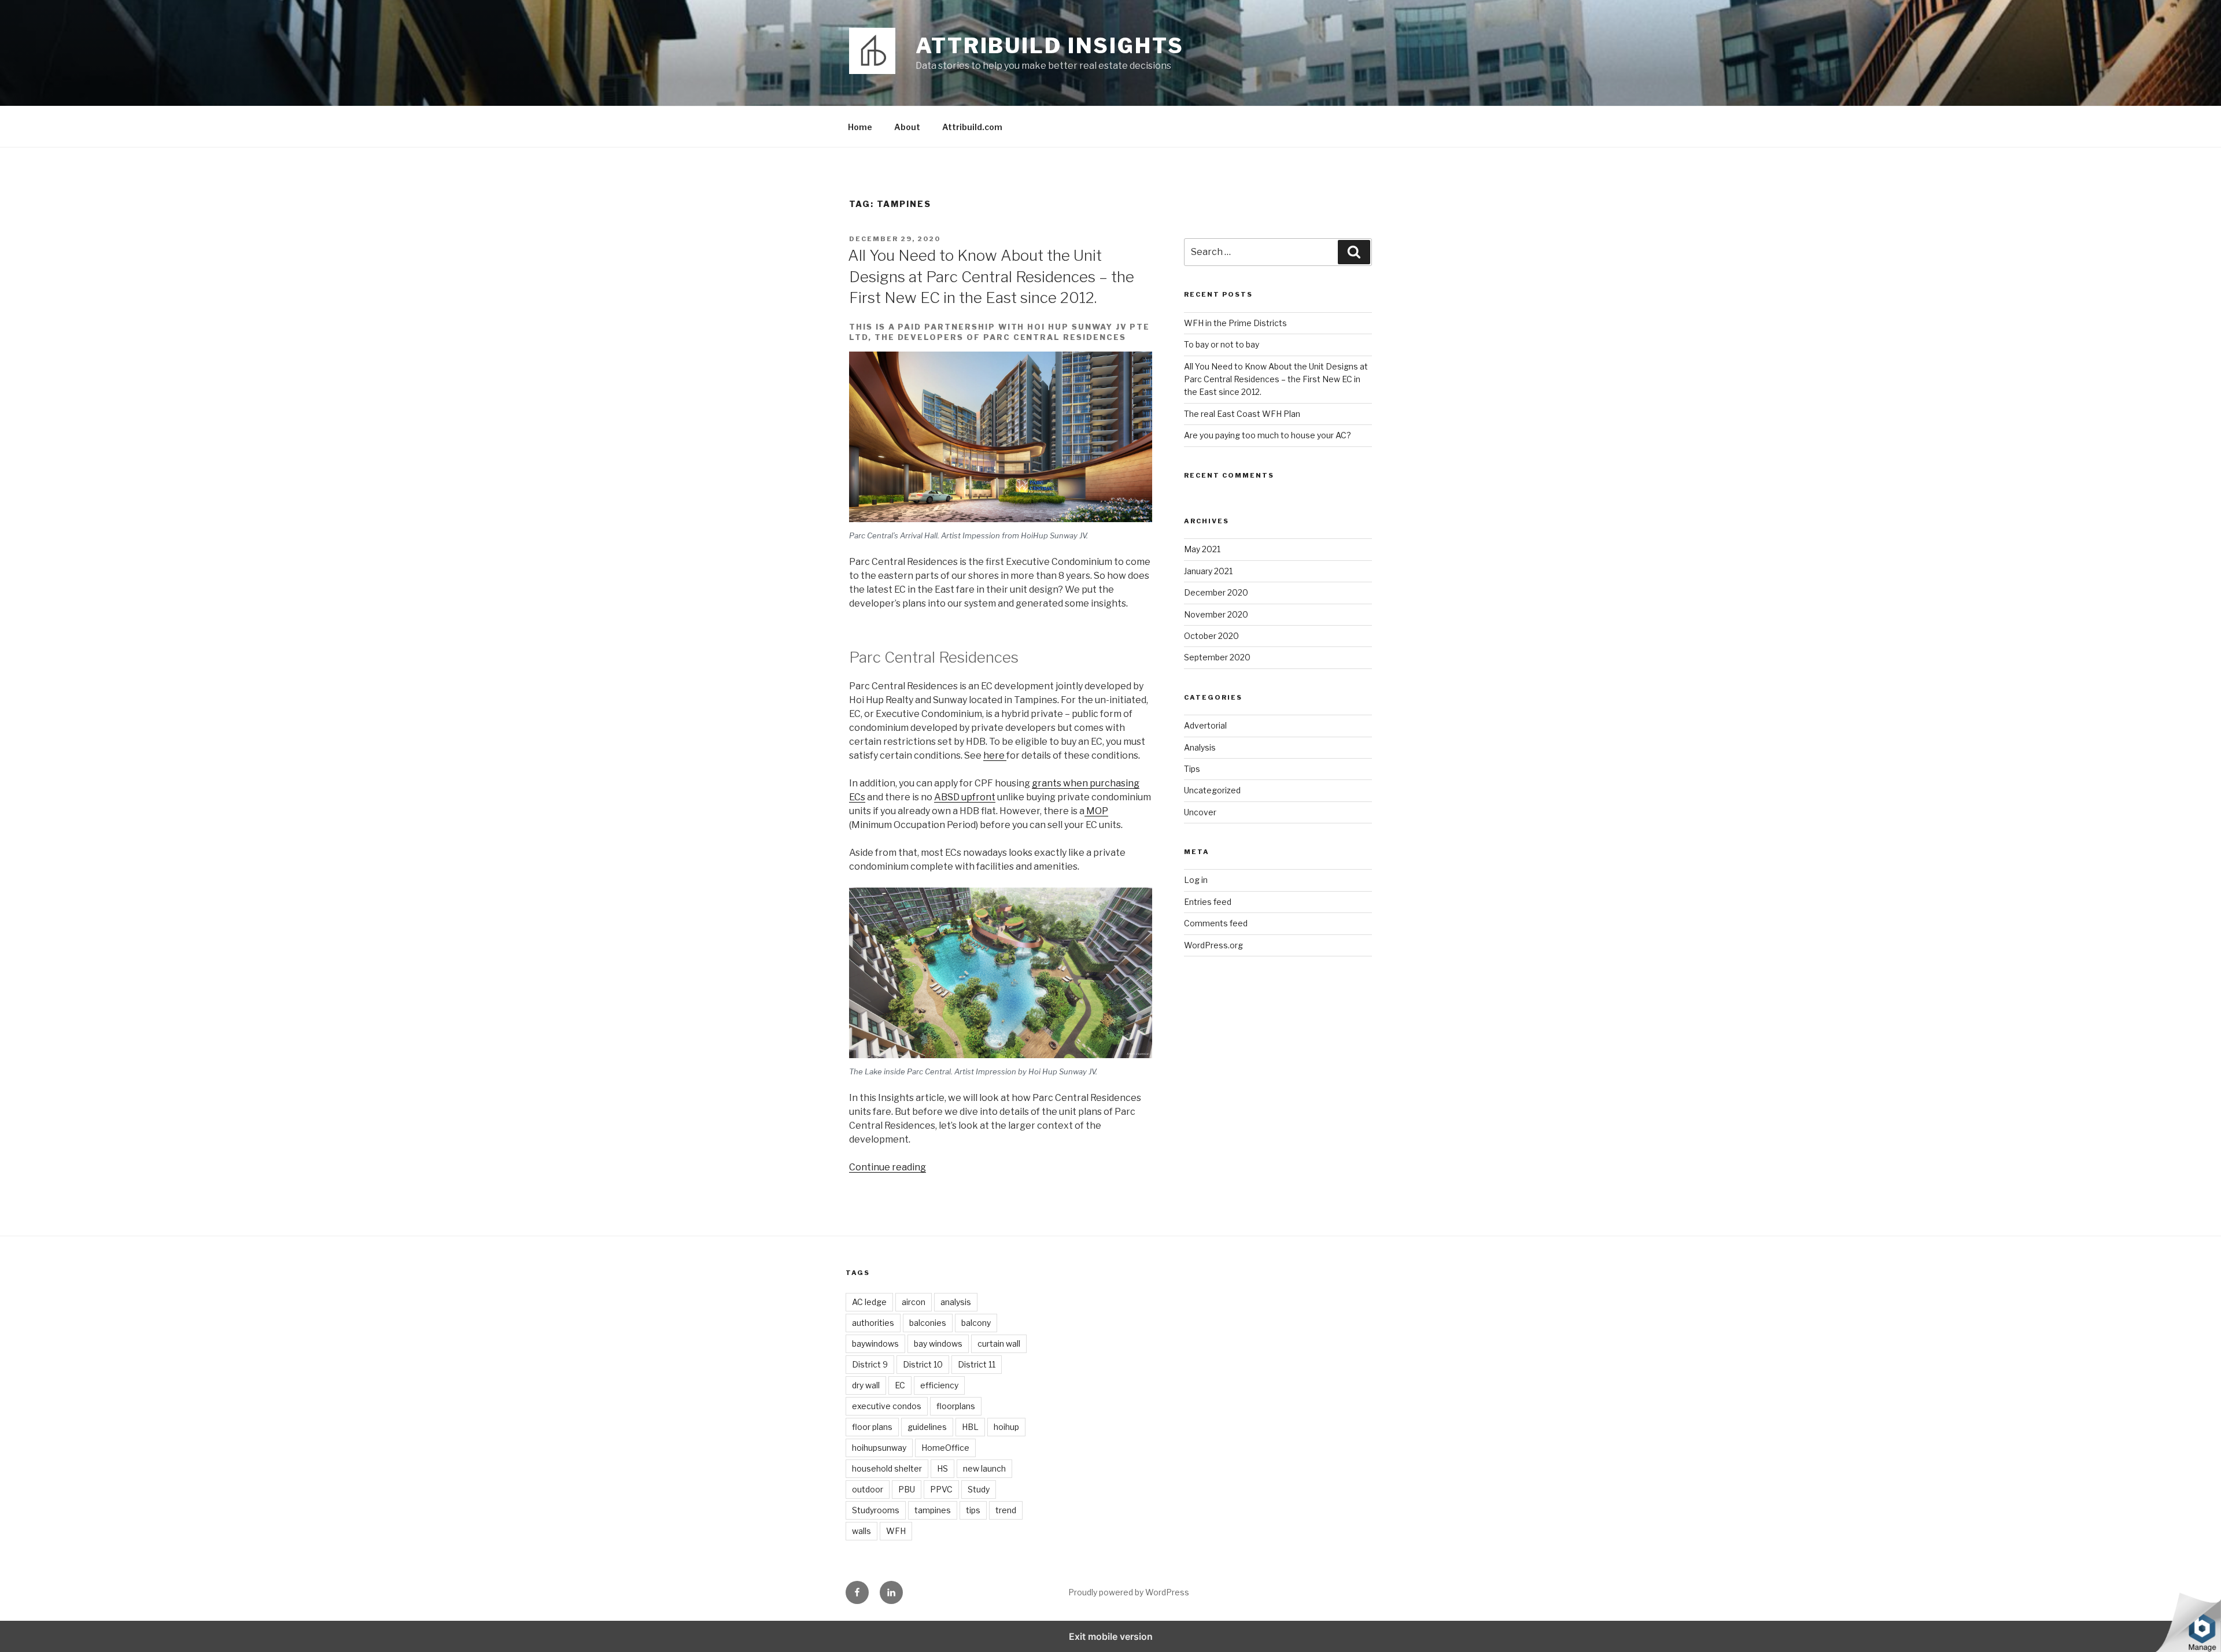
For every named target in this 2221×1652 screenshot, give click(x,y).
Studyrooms (876, 1510)
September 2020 (1217, 657)
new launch (984, 1468)
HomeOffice (945, 1448)
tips (973, 1510)
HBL (970, 1427)
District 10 (923, 1364)
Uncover (1200, 812)
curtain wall (999, 1344)
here (995, 755)
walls (862, 1531)
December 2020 (1216, 592)
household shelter (887, 1468)
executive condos (887, 1406)
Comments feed (1216, 923)
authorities (873, 1323)
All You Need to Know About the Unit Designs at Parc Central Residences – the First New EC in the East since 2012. (991, 276)
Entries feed (1208, 902)
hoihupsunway (879, 1448)
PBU (907, 1489)
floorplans (956, 1406)
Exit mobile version (1111, 1636)
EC (900, 1385)
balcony (976, 1323)
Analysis (1200, 747)
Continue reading (888, 1167)
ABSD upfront (965, 797)
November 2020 (1216, 614)
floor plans (872, 1427)
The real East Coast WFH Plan (1242, 414)
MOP (1096, 811)
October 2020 (1211, 636)
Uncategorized (1212, 790)
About (907, 127)
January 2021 (1208, 571)
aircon (914, 1302)
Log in (1196, 880)
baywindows (875, 1344)
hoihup (1006, 1427)
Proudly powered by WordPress (1129, 1592)
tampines (933, 1510)
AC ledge (869, 1302)
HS (942, 1468)
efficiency (939, 1385)
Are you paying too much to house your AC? (1268, 435)
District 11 (977, 1364)
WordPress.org (1213, 945)
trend (1006, 1510)
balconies (928, 1323)
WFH (896, 1531)
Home (860, 127)
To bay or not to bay (1222, 344)
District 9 (870, 1364)
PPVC (941, 1489)
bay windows (938, 1344)
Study (979, 1489)
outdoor (868, 1489)
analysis (956, 1302)
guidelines (927, 1427)
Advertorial (1205, 725)
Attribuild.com (972, 127)
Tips (1192, 769)
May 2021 (1202, 549)
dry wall (866, 1385)
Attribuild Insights (1050, 46)
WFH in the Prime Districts (1235, 323)
